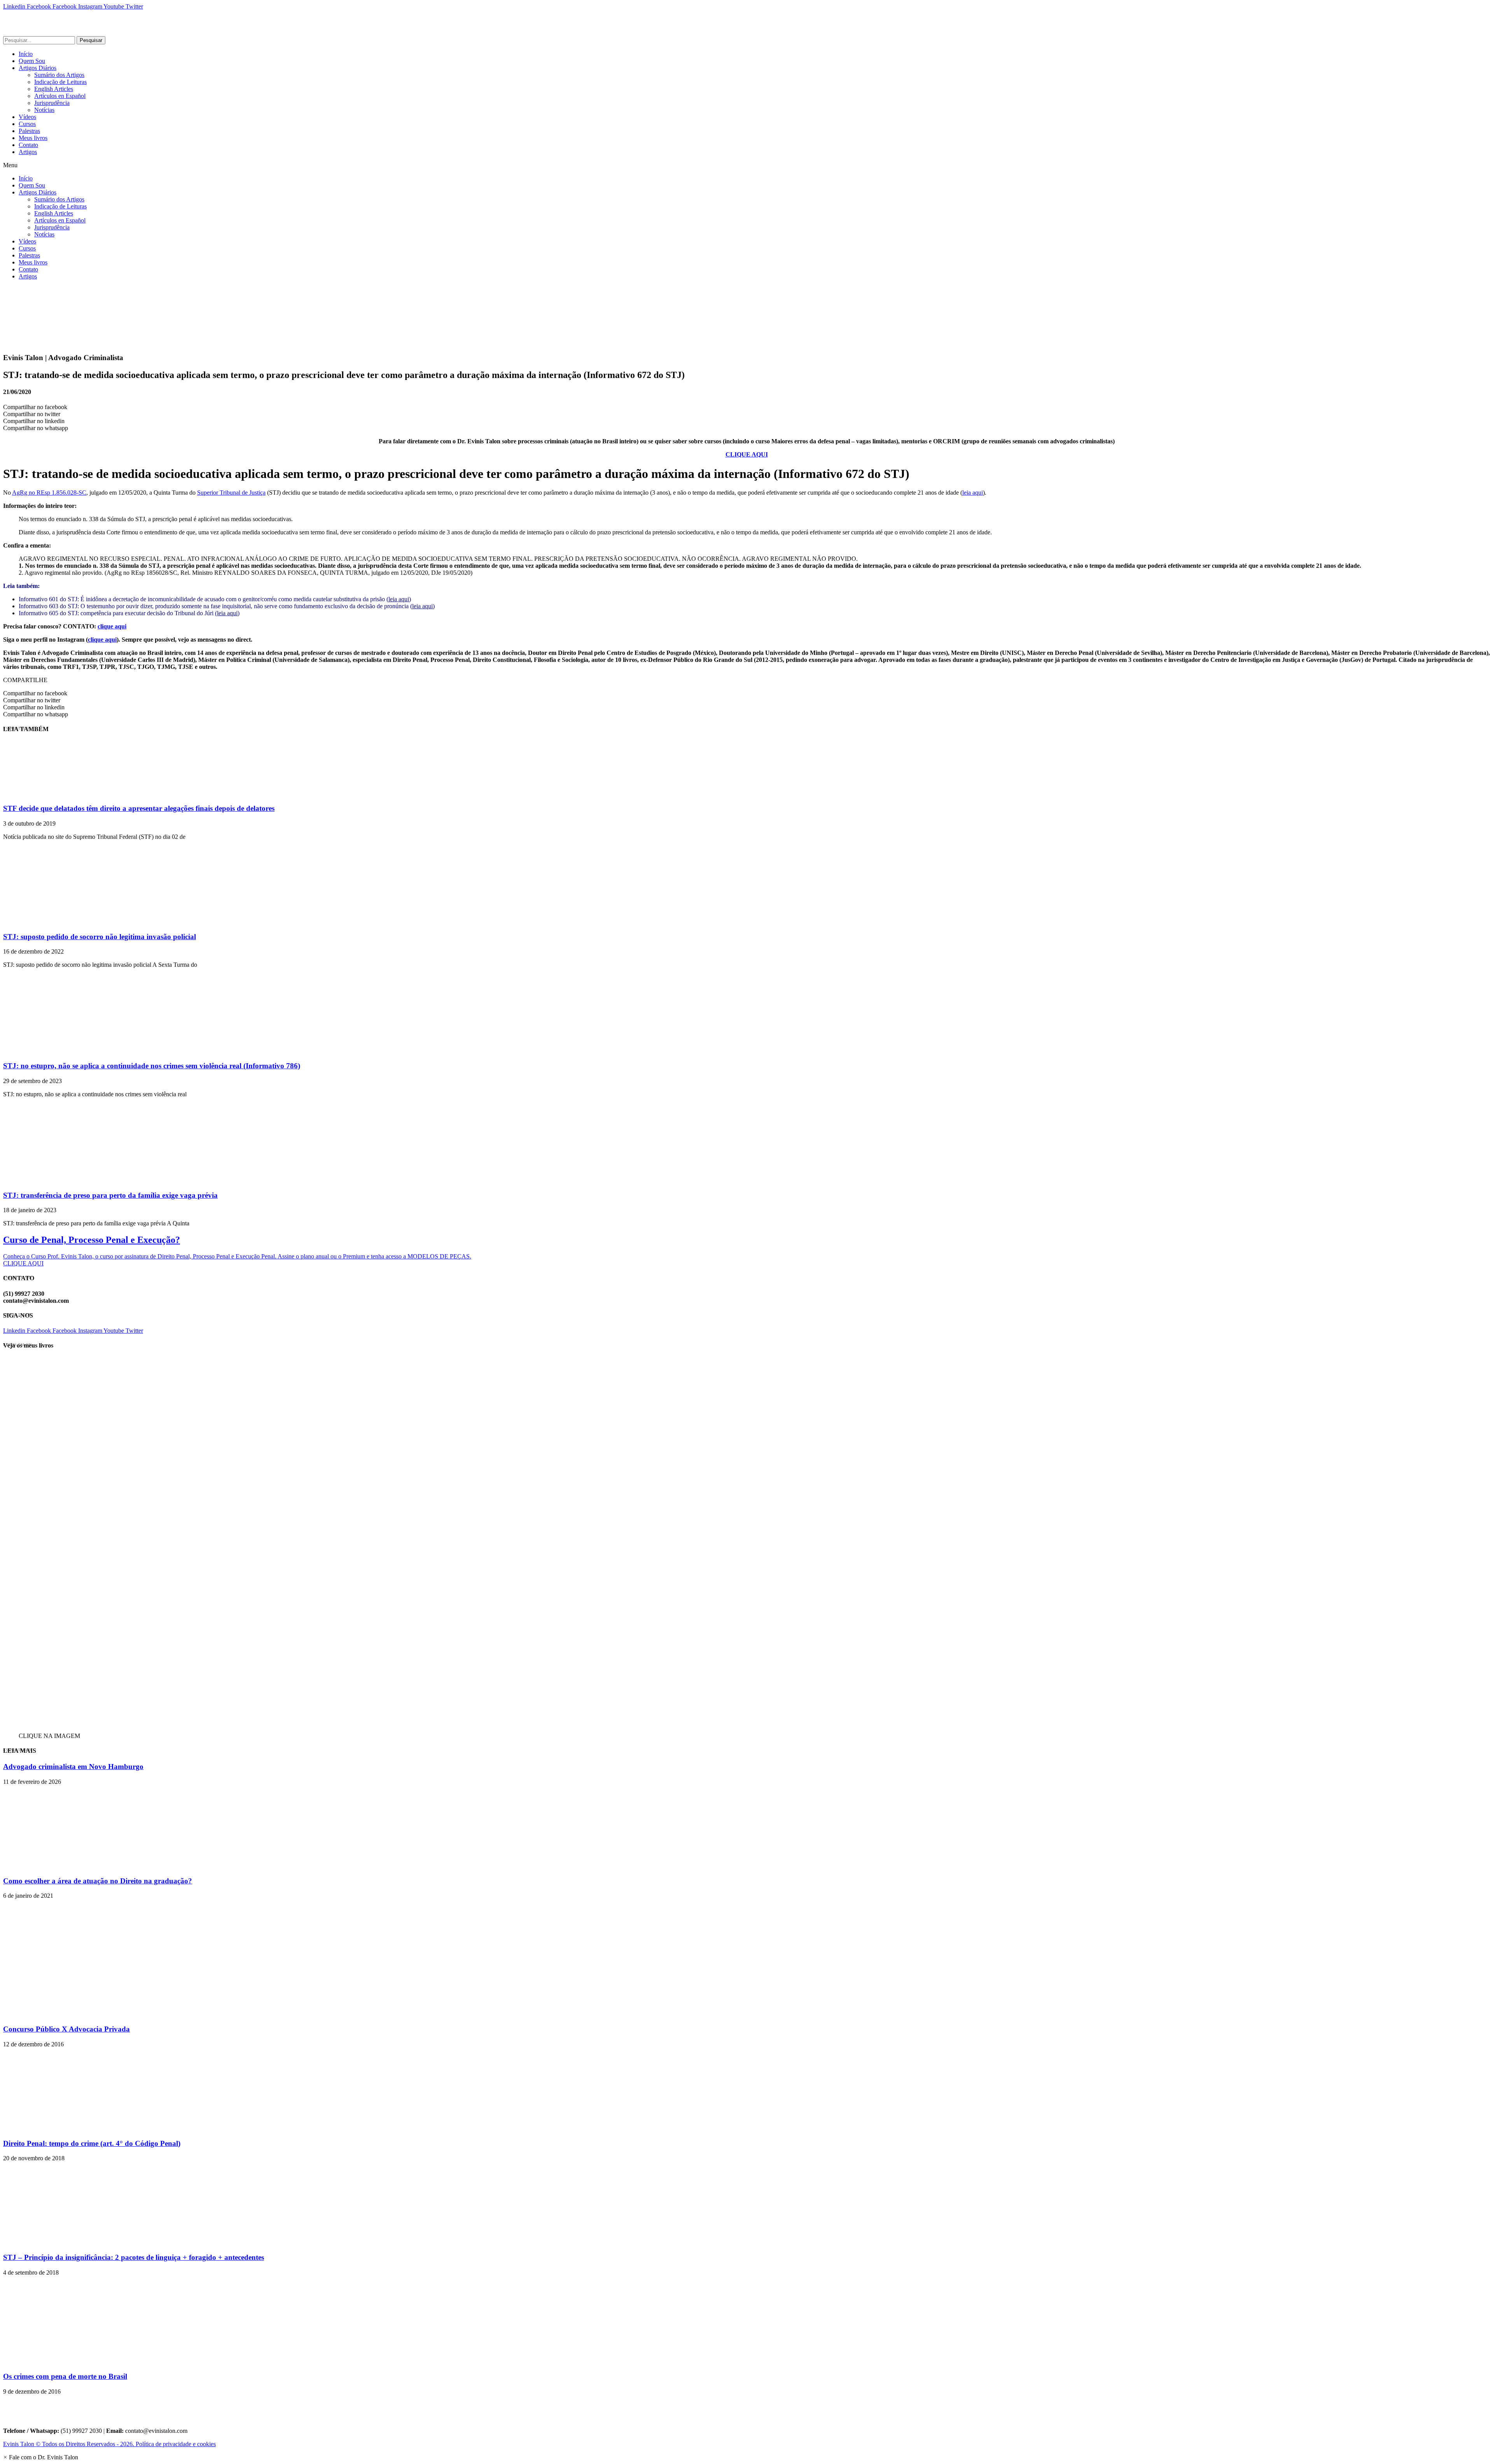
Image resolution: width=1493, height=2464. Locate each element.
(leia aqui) (227, 613)
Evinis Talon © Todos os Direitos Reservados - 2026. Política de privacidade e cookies (109, 2444)
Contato (28, 145)
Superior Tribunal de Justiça (231, 493)
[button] (746, 165)
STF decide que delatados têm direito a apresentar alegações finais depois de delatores (139, 808)
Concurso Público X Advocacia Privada (66, 2029)
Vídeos (27, 117)
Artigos (28, 152)
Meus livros (33, 138)
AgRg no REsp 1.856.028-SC (49, 493)
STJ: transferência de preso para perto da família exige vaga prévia (110, 1195)
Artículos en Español (60, 96)
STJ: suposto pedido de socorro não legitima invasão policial (100, 937)
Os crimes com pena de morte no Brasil (65, 2376)
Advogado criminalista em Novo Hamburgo (73, 1767)
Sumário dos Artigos (59, 75)
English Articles (54, 89)
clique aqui (112, 626)
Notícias (44, 110)
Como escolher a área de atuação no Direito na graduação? (98, 1881)
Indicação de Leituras (60, 82)
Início (26, 54)
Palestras (29, 131)
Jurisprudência (52, 103)
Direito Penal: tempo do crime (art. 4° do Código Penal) (92, 2143)
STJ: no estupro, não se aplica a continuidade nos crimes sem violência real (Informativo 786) (152, 1066)
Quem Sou (32, 61)
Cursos (27, 124)
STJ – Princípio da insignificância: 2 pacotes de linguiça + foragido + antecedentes (134, 2257)
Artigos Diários (38, 68)
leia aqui (973, 493)
